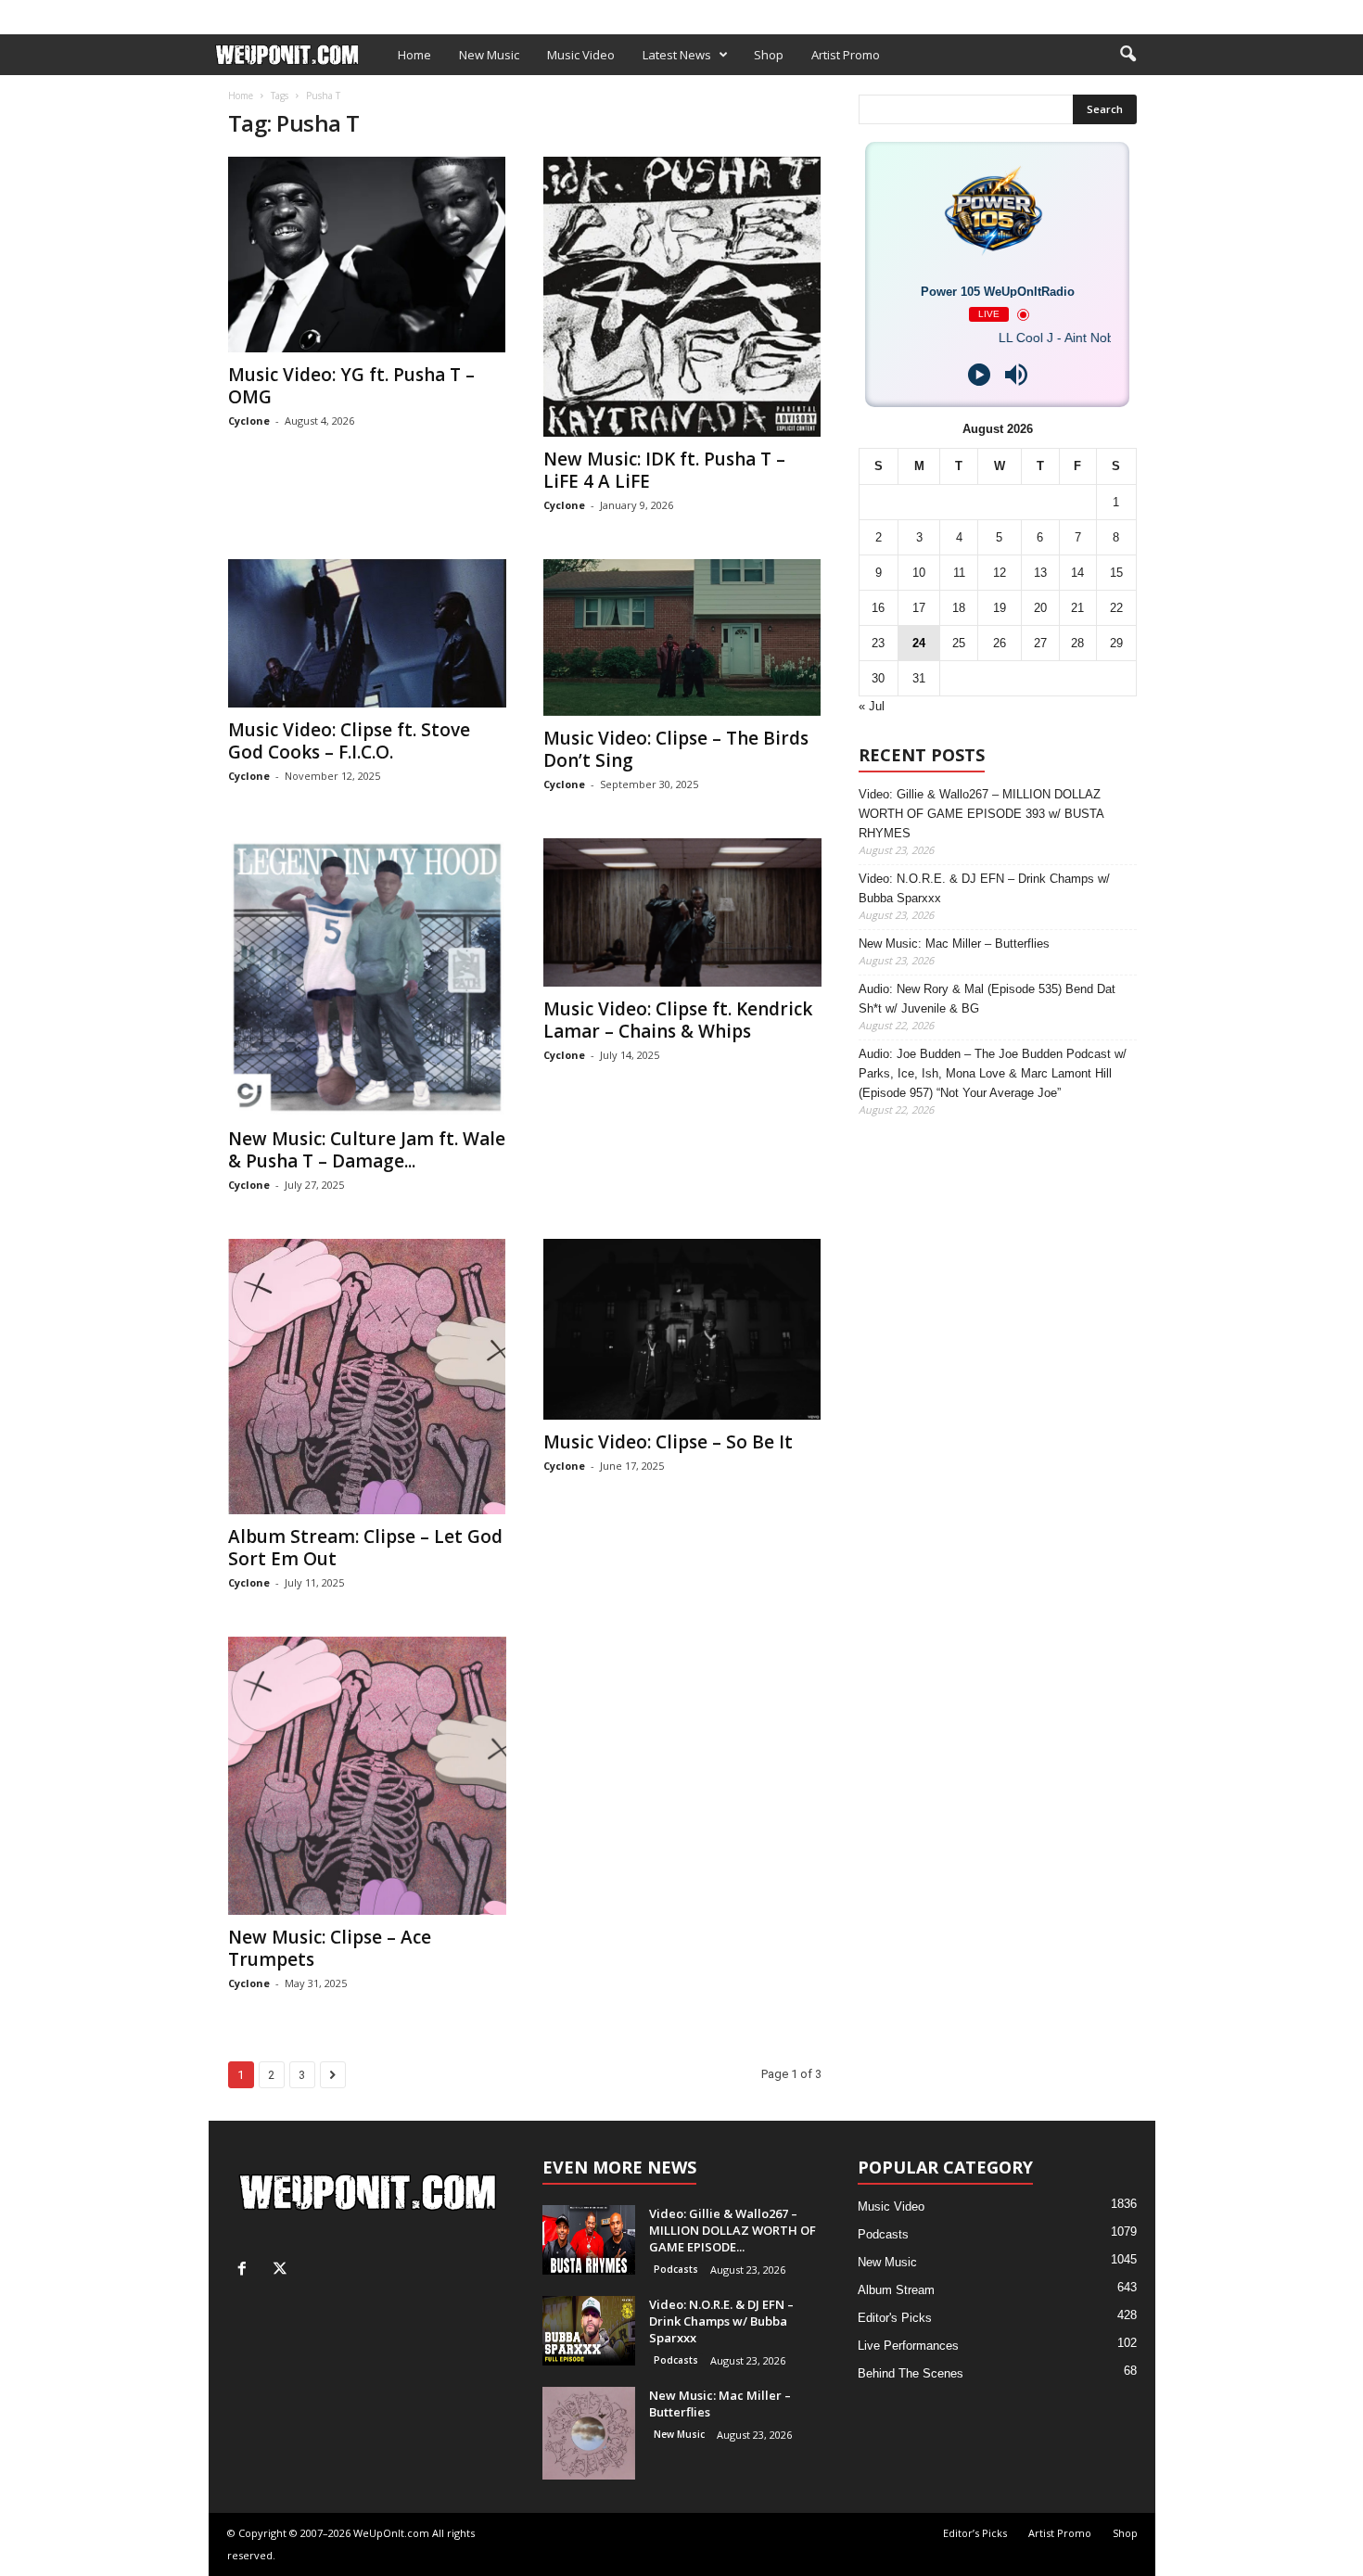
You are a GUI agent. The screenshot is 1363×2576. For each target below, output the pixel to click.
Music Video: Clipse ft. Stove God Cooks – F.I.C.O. (349, 741)
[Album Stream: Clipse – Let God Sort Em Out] (367, 1377)
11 (959, 573)
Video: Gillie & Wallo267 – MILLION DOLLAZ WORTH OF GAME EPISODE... (732, 2230)
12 (1000, 573)
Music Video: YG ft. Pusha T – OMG (351, 386)
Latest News (677, 55)
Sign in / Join (247, 13)
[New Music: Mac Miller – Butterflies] (589, 2433)
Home (414, 55)
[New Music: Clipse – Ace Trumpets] (367, 1776)
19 (1000, 608)
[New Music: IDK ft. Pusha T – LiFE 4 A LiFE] (682, 297)
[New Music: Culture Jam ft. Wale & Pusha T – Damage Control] (367, 977)
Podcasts (676, 2269)
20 (1040, 608)
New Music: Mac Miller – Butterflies (954, 944)
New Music (489, 55)
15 (1116, 573)
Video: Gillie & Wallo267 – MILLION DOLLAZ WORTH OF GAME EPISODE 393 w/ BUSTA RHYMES (981, 814)
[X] (1141, 13)
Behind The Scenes (911, 2373)
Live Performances (908, 2346)
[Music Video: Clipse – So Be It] (682, 1329)
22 (1116, 608)
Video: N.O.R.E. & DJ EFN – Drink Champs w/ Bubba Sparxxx (984, 888)
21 (1077, 608)
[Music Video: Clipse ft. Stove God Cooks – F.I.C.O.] (367, 633)
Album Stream (896, 2290)
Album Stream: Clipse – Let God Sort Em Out (365, 1548)
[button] (1127, 55)
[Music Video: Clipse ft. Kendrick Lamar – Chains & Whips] (682, 912)
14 (1077, 573)
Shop (509, 13)
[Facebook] (1113, 13)
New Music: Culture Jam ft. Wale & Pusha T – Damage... (367, 1150)
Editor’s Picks (341, 13)
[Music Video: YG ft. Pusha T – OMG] (367, 255)
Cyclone (249, 421)
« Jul (872, 706)
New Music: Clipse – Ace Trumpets (330, 1948)
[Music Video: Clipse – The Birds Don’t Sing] (682, 638)
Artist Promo (438, 13)
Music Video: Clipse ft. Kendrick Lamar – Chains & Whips (678, 1020)
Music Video (581, 55)
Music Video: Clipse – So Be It (668, 1442)
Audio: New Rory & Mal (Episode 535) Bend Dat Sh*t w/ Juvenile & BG (987, 999)
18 (959, 608)
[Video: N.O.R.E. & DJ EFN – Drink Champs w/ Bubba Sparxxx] (589, 2331)
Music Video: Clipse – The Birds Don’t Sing (676, 749)
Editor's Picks (895, 2318)
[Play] (979, 375)
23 (878, 643)
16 (878, 608)
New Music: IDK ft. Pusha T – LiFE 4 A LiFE (664, 470)
